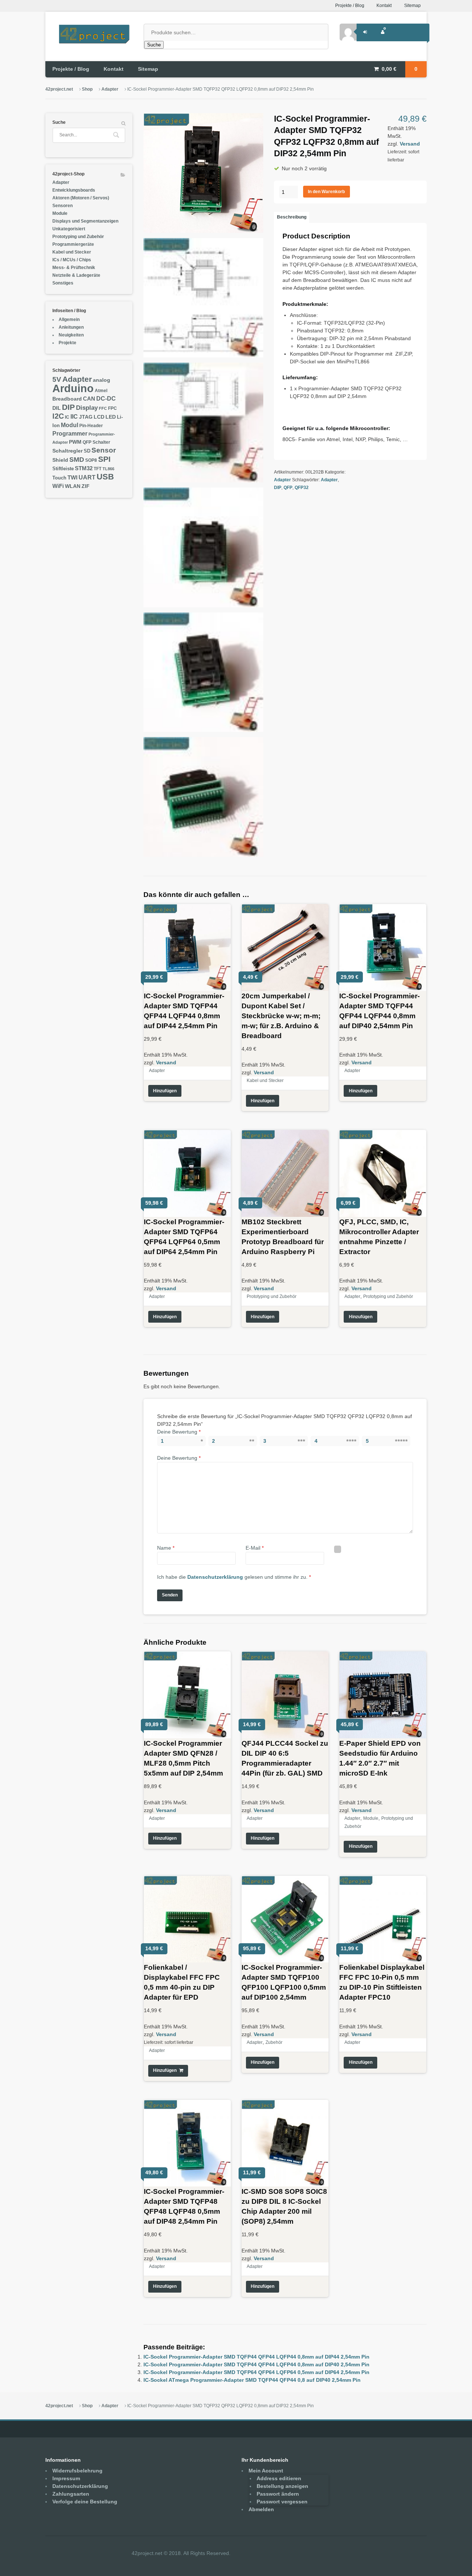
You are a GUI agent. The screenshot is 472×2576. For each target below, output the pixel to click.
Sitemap (412, 6)
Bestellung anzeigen (282, 2486)
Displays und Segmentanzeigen (85, 221)
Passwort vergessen (282, 2502)
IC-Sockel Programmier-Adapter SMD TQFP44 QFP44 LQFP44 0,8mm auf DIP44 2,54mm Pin (256, 2357)
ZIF (86, 486)
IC (67, 417)
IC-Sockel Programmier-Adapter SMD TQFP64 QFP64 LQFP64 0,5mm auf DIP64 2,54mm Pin (256, 2372)
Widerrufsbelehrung (77, 2471)
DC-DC (106, 398)
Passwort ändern (278, 2494)
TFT (98, 469)
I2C (58, 416)
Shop (87, 89)
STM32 (84, 468)
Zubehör (274, 2042)
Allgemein (69, 320)
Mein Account (266, 2471)
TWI (72, 477)
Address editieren (279, 2478)
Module (371, 1818)
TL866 (108, 469)
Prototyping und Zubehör (272, 1296)
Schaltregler (67, 451)
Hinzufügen (165, 1091)
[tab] (291, 217)
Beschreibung (292, 217)
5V (57, 379)
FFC (103, 408)
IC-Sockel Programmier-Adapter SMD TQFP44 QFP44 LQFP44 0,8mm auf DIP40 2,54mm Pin (256, 2364)
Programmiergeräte (73, 244)
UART (87, 477)
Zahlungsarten (71, 2494)
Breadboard (67, 399)
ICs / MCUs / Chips (72, 260)
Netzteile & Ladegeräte (76, 275)
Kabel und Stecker (265, 1081)
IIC (74, 416)
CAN (89, 399)
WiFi (58, 486)
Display (87, 408)
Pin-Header (91, 426)
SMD (77, 459)
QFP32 (302, 488)
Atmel (101, 391)
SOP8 (91, 460)
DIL (57, 408)
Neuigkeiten (71, 335)
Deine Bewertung (179, 1432)
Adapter (110, 89)
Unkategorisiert (69, 229)
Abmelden (261, 2509)
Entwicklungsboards (74, 190)
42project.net (59, 89)
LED (111, 417)
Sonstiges (63, 283)
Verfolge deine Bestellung (85, 2502)
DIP (278, 488)
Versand (410, 144)
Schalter (101, 442)
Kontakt (384, 6)
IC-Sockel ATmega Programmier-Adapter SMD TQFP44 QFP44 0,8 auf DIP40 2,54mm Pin (252, 2380)
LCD (99, 417)
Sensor (104, 450)
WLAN (73, 486)
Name (166, 1548)
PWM (75, 442)
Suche (154, 45)
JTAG (86, 417)
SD (87, 451)
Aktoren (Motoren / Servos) (81, 198)
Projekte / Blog (350, 6)
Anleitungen (71, 327)
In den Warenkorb (326, 192)
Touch (59, 478)
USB (105, 477)
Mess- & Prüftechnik (74, 268)
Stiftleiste (63, 469)
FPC (112, 408)
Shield (60, 460)
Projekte (67, 343)
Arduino (73, 388)
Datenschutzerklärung (215, 1577)
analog (102, 380)
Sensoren (63, 206)
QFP (288, 488)
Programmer (70, 434)
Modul (70, 425)
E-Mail (255, 1548)
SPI (104, 459)
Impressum (66, 2478)
